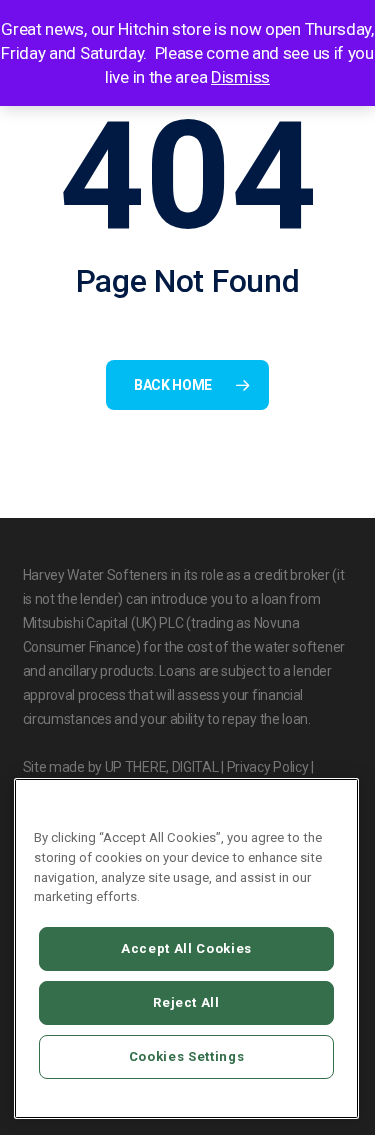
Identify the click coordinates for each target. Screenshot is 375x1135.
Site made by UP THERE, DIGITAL (121, 767)
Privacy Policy (268, 767)
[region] (186, 948)
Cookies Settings (187, 1056)
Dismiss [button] (240, 77)
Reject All (186, 1002)
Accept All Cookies (186, 948)
